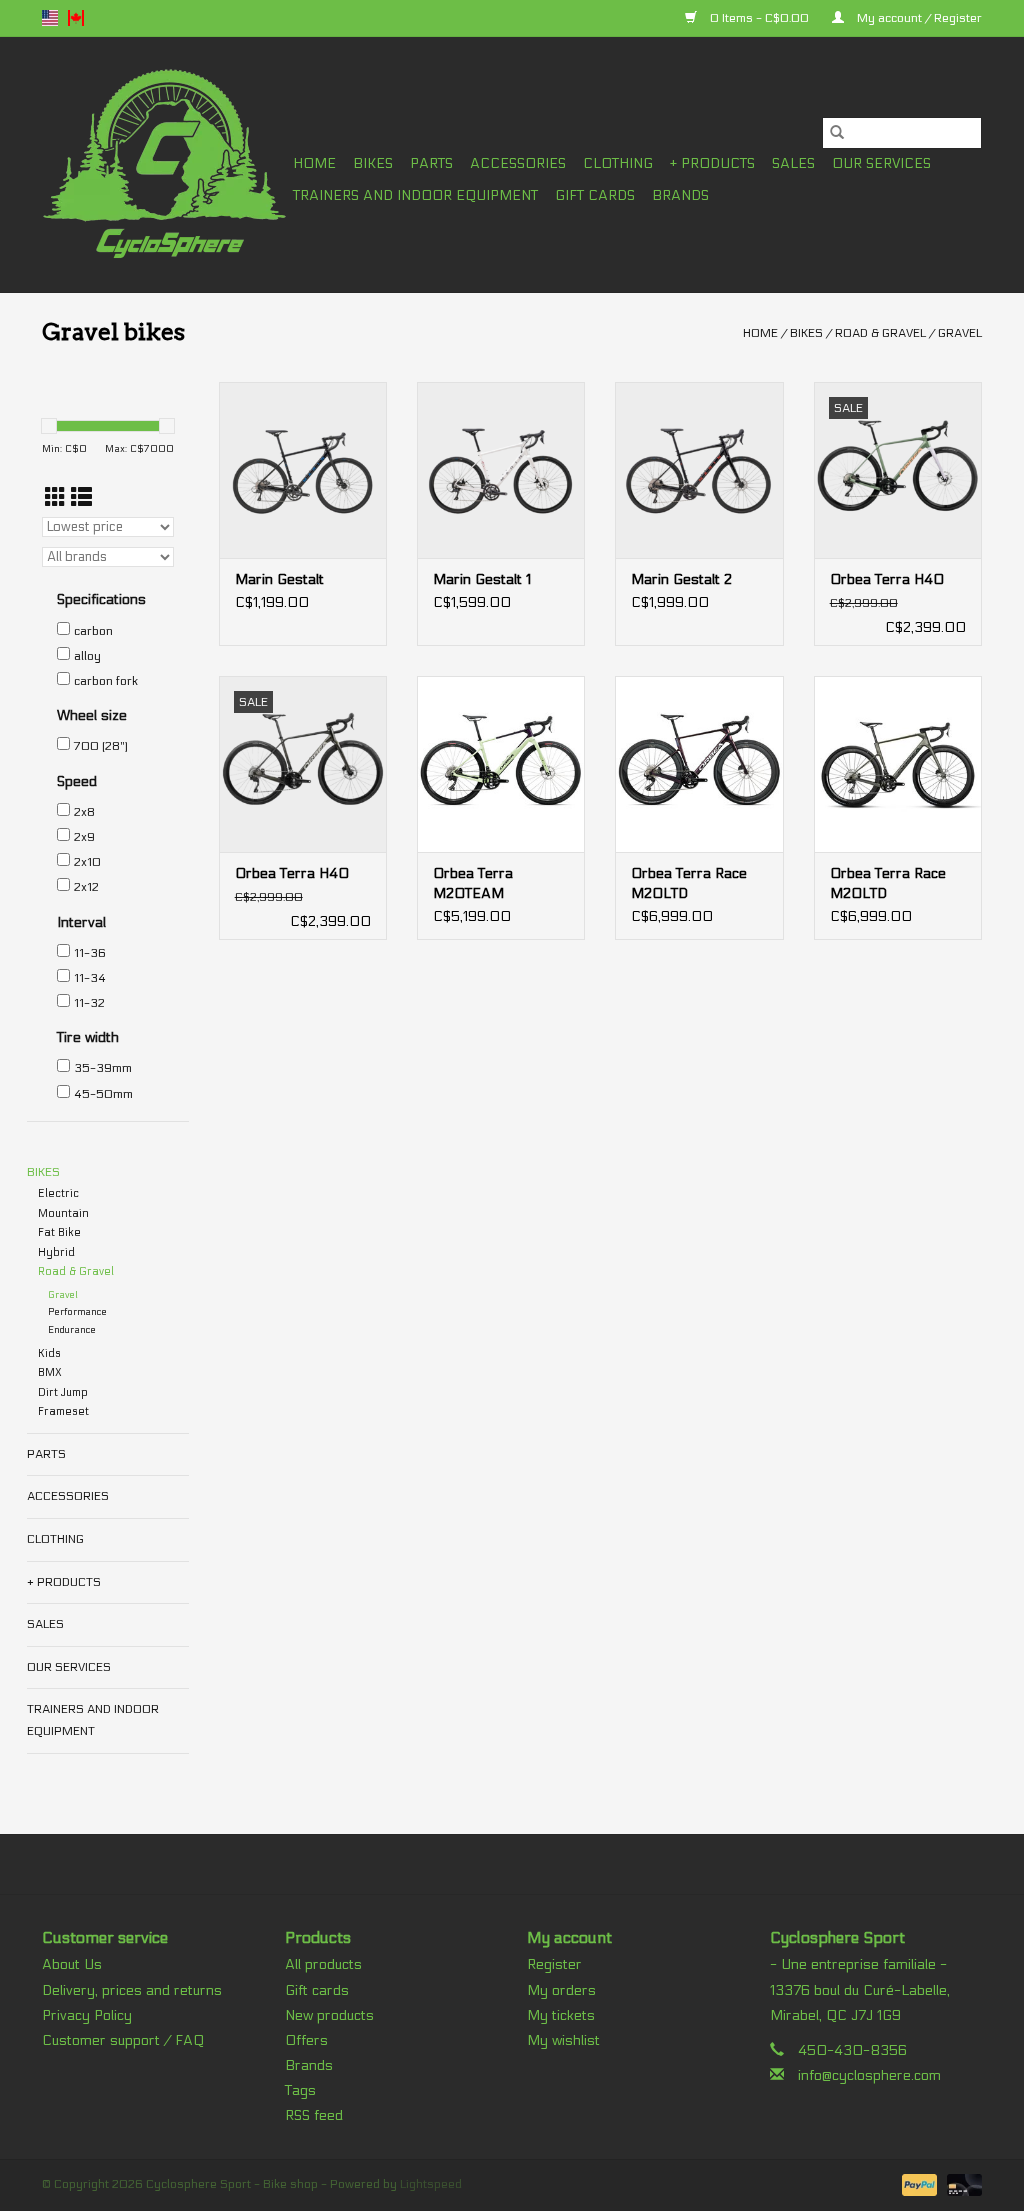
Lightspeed (431, 2184)
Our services (881, 163)
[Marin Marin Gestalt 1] (501, 470)
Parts (431, 163)
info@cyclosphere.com (869, 2075)
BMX (50, 1372)
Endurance (72, 1330)
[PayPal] (917, 2184)
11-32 (89, 1003)
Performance (77, 1312)
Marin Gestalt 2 (681, 579)
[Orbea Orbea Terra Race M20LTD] (699, 764)
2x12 (86, 887)
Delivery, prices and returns (132, 1990)
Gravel (960, 333)
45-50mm (103, 1094)
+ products (712, 163)
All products (323, 1964)
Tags (300, 2090)
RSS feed (314, 2115)
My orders (561, 1990)
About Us (72, 1964)
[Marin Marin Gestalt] (303, 470)
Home (314, 163)
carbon (93, 631)
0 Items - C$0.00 (759, 18)
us (50, 18)
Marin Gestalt (279, 579)
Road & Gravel (880, 333)
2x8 (84, 812)
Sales (793, 163)
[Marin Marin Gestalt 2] (699, 470)
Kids (49, 1353)
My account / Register (918, 18)
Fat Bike (59, 1232)
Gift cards (595, 195)
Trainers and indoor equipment (415, 195)
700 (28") (101, 746)
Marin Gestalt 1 (482, 579)
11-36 (90, 953)
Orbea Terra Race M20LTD (689, 883)
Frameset (63, 1411)
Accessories (518, 163)
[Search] (837, 133)
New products (329, 2015)
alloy (87, 656)
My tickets (561, 2015)
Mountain (63, 1213)
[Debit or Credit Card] (961, 2184)
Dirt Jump (63, 1392)
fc (76, 18)
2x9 (84, 837)
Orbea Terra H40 (887, 579)
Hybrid (56, 1252)
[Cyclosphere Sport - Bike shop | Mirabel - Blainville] (164, 164)
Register (554, 1964)
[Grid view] (55, 498)
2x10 (87, 862)
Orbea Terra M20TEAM (473, 883)
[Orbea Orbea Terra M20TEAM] (501, 764)
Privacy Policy (87, 2015)
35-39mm (103, 1068)
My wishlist (563, 2040)
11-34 (90, 978)
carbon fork (106, 681)
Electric (58, 1193)
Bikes (373, 163)
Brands (680, 195)
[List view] (81, 498)
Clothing (618, 163)
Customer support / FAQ (123, 2040)
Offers (306, 2040)
